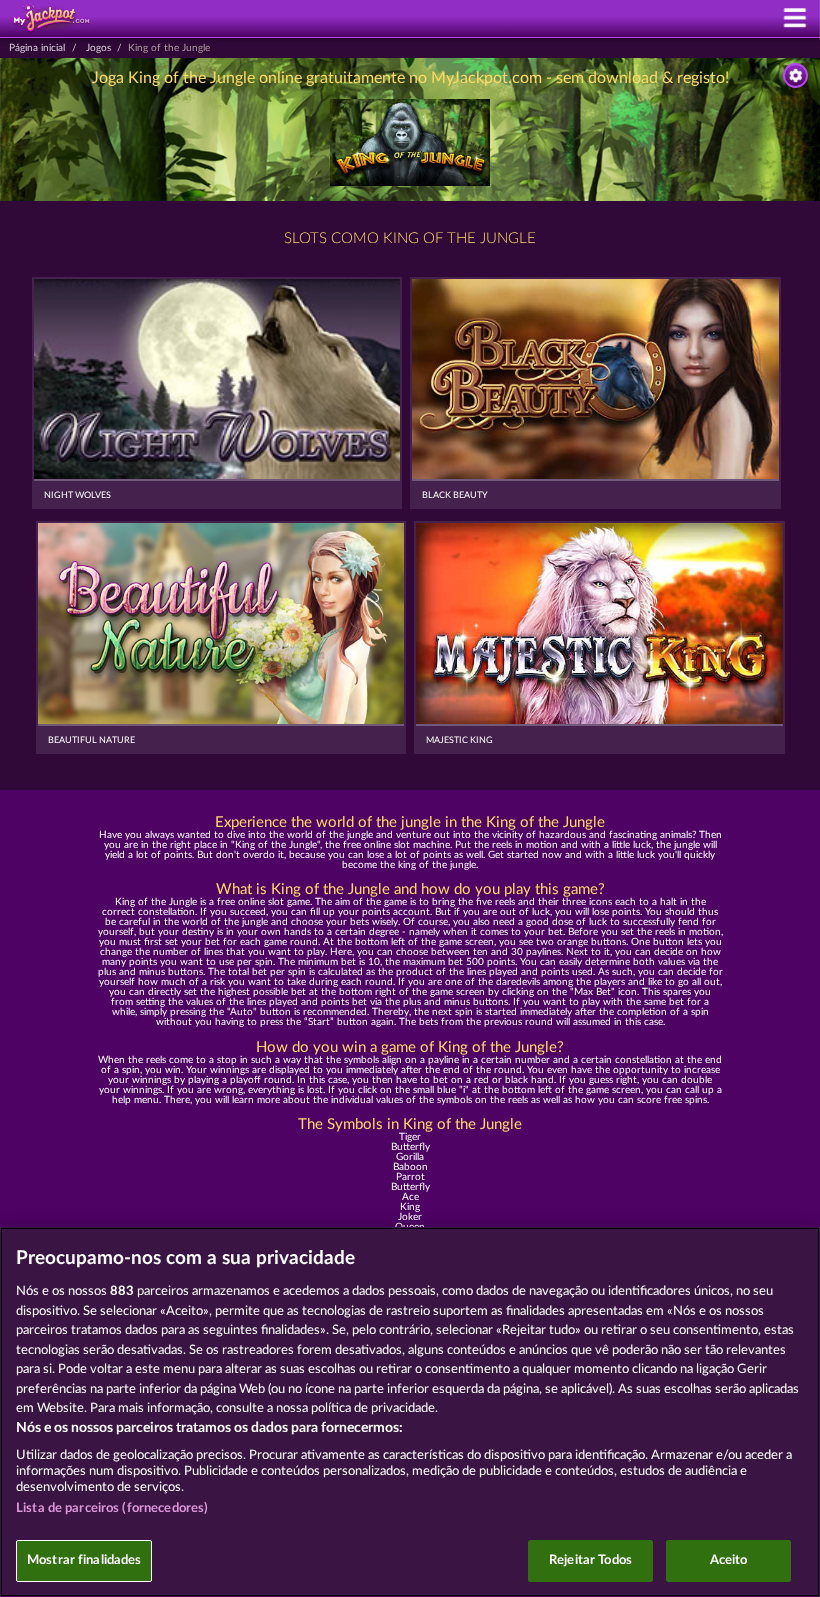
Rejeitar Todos (590, 1560)
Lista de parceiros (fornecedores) (112, 1508)
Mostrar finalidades (84, 1560)
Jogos (98, 48)
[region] (410, 1412)
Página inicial (37, 48)
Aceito (729, 1560)
